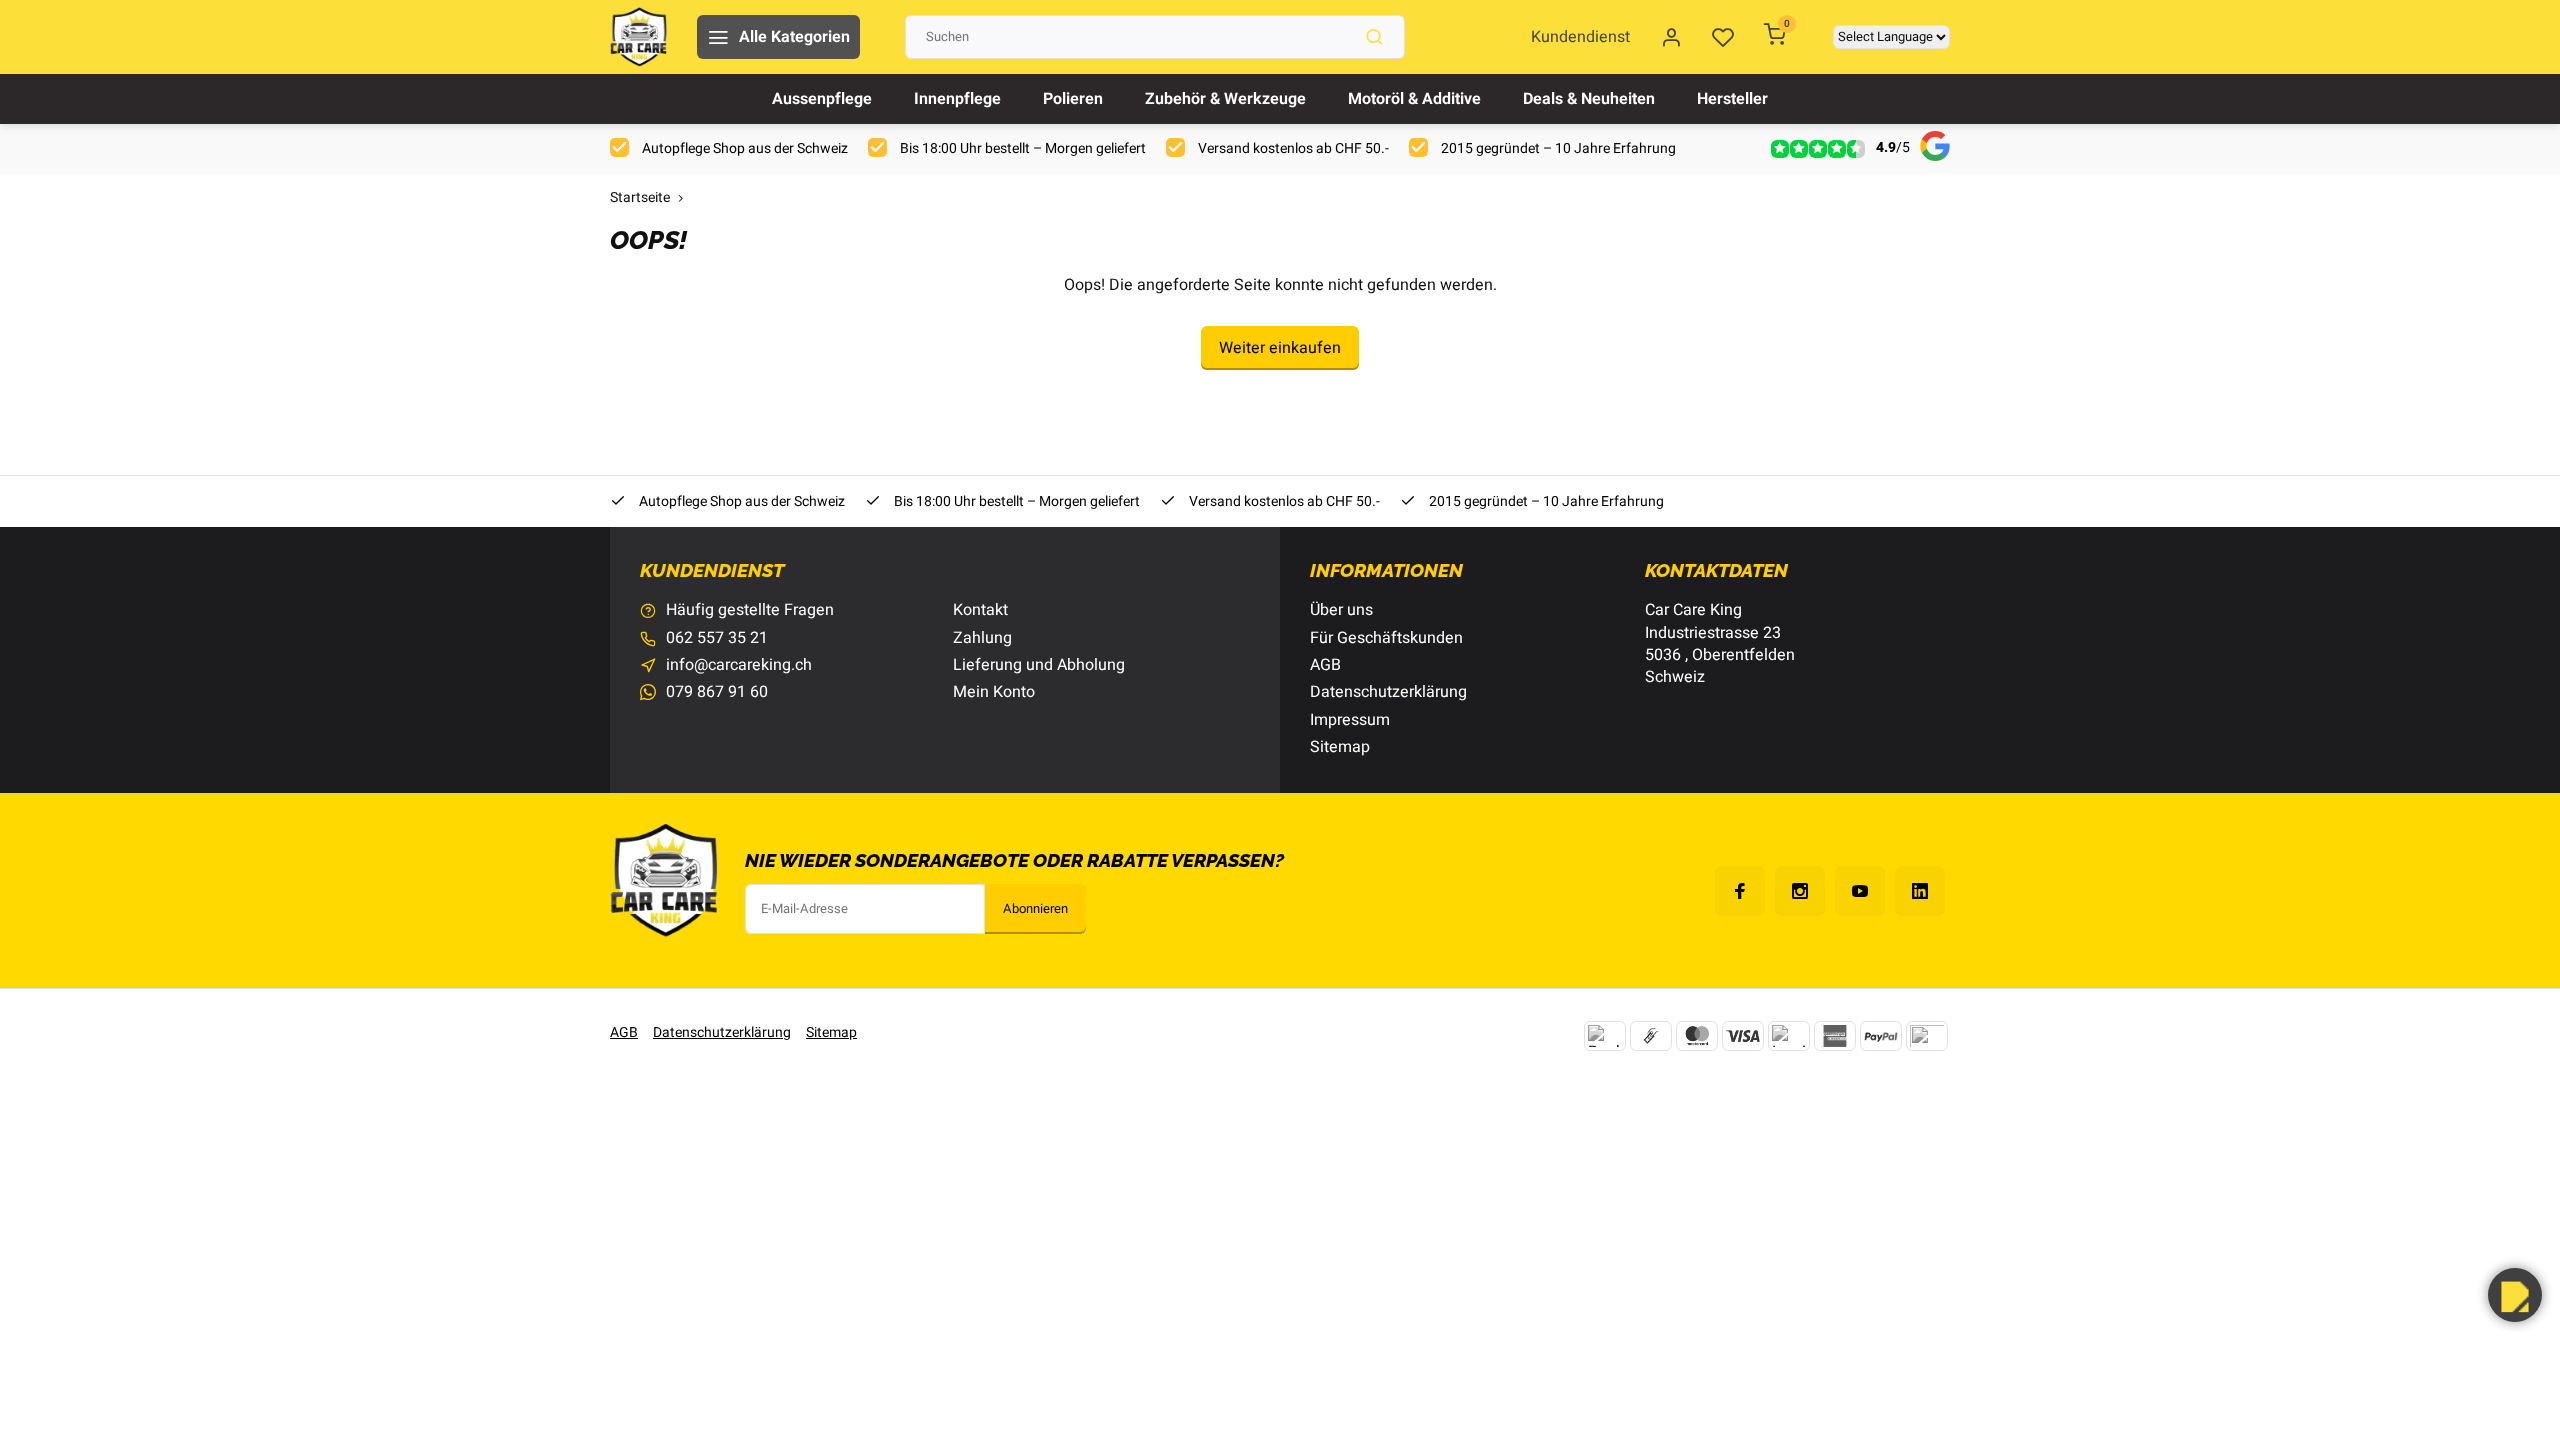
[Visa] (1743, 1036)
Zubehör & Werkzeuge (1225, 99)
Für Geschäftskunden (1386, 638)
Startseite (640, 198)
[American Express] (1835, 1036)
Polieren (1073, 99)
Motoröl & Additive (1414, 99)
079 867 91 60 (717, 692)
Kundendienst (1580, 37)
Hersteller (1732, 99)
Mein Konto (994, 692)
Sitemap (1340, 747)
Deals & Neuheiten (1589, 99)
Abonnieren (1035, 909)
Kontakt (980, 610)
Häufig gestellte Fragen (750, 610)
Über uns (1341, 610)
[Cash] (1651, 1036)
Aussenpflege (822, 99)
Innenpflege (957, 99)
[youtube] (1860, 891)
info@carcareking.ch (739, 665)
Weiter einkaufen (1280, 348)
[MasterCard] (1697, 1036)
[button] (2515, 1295)
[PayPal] (1881, 1036)
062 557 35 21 (717, 638)
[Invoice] (1789, 1036)
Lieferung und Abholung (1039, 665)
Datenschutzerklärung (1388, 692)
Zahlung (982, 638)
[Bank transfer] (1605, 1036)
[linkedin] (1920, 891)
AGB (1325, 665)
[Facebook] (1740, 891)
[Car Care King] (638, 37)
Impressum (1350, 720)
